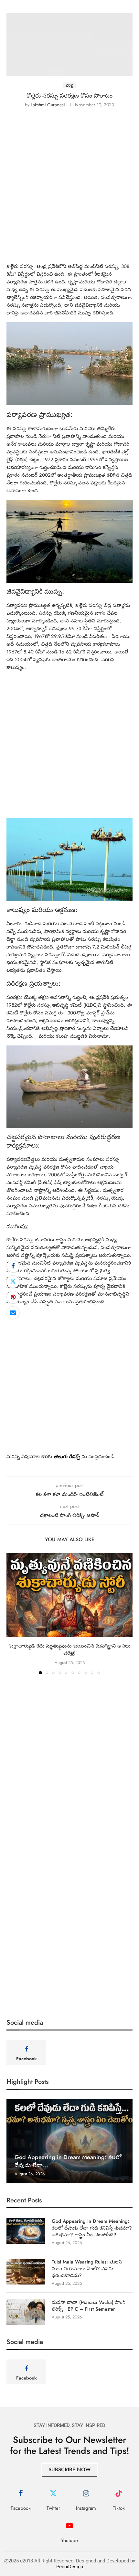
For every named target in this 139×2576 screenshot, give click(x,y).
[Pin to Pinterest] (13, 1297)
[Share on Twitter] (13, 1282)
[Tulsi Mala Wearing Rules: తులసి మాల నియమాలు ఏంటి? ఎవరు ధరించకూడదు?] (26, 2272)
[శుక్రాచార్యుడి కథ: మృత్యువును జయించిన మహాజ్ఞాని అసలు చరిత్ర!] (69, 1595)
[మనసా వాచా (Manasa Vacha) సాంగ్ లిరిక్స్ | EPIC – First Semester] (26, 2312)
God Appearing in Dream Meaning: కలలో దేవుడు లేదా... (68, 2161)
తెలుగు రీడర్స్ (67, 1457)
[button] (12, 1613)
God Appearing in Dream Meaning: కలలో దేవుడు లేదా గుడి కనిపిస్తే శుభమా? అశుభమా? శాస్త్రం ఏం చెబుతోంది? (92, 2228)
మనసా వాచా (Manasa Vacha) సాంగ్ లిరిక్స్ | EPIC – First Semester (89, 2306)
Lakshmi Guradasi (48, 105)
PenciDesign (70, 2567)
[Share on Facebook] (13, 1266)
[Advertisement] (69, 190)
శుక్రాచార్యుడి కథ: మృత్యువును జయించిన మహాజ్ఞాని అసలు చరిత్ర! (70, 1649)
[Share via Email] (13, 1313)
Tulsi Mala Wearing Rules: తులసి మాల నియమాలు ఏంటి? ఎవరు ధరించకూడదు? (87, 2269)
